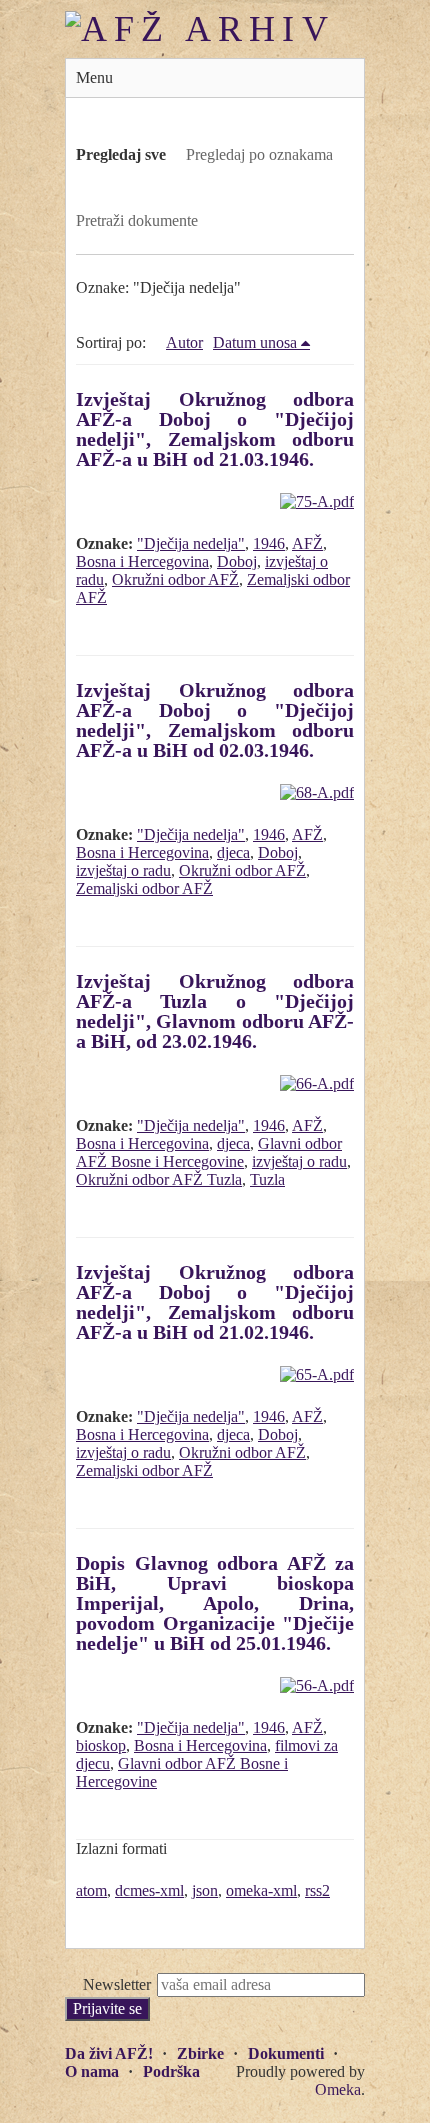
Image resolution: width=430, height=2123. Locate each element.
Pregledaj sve (121, 154)
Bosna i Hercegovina (142, 561)
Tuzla (267, 1179)
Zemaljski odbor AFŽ (144, 888)
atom (91, 1890)
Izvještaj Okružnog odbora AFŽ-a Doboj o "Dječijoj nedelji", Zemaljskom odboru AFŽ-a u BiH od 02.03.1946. (215, 720)
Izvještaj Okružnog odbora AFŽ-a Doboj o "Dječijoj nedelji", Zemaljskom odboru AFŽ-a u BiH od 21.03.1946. (215, 429)
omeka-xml (261, 1890)
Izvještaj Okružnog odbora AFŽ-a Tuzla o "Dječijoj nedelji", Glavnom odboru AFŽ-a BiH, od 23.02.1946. (215, 1011)
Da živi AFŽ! (109, 2053)
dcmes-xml (149, 1890)
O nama (92, 2071)
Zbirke (200, 2053)
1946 (269, 543)
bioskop (101, 1745)
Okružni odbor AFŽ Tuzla (159, 1179)
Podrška (171, 2071)
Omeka (338, 2089)
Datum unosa (255, 342)
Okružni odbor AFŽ (175, 579)
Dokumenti (286, 2053)
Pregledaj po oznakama (259, 154)
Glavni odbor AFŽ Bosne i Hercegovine (209, 1152)
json (205, 1890)
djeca (233, 852)
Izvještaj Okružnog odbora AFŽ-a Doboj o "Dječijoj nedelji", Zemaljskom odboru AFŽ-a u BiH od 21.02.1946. (215, 1302)
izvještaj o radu (123, 870)
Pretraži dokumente (137, 220)
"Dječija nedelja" (191, 543)
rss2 (317, 1890)
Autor (184, 342)
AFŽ (307, 543)
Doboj (237, 561)
